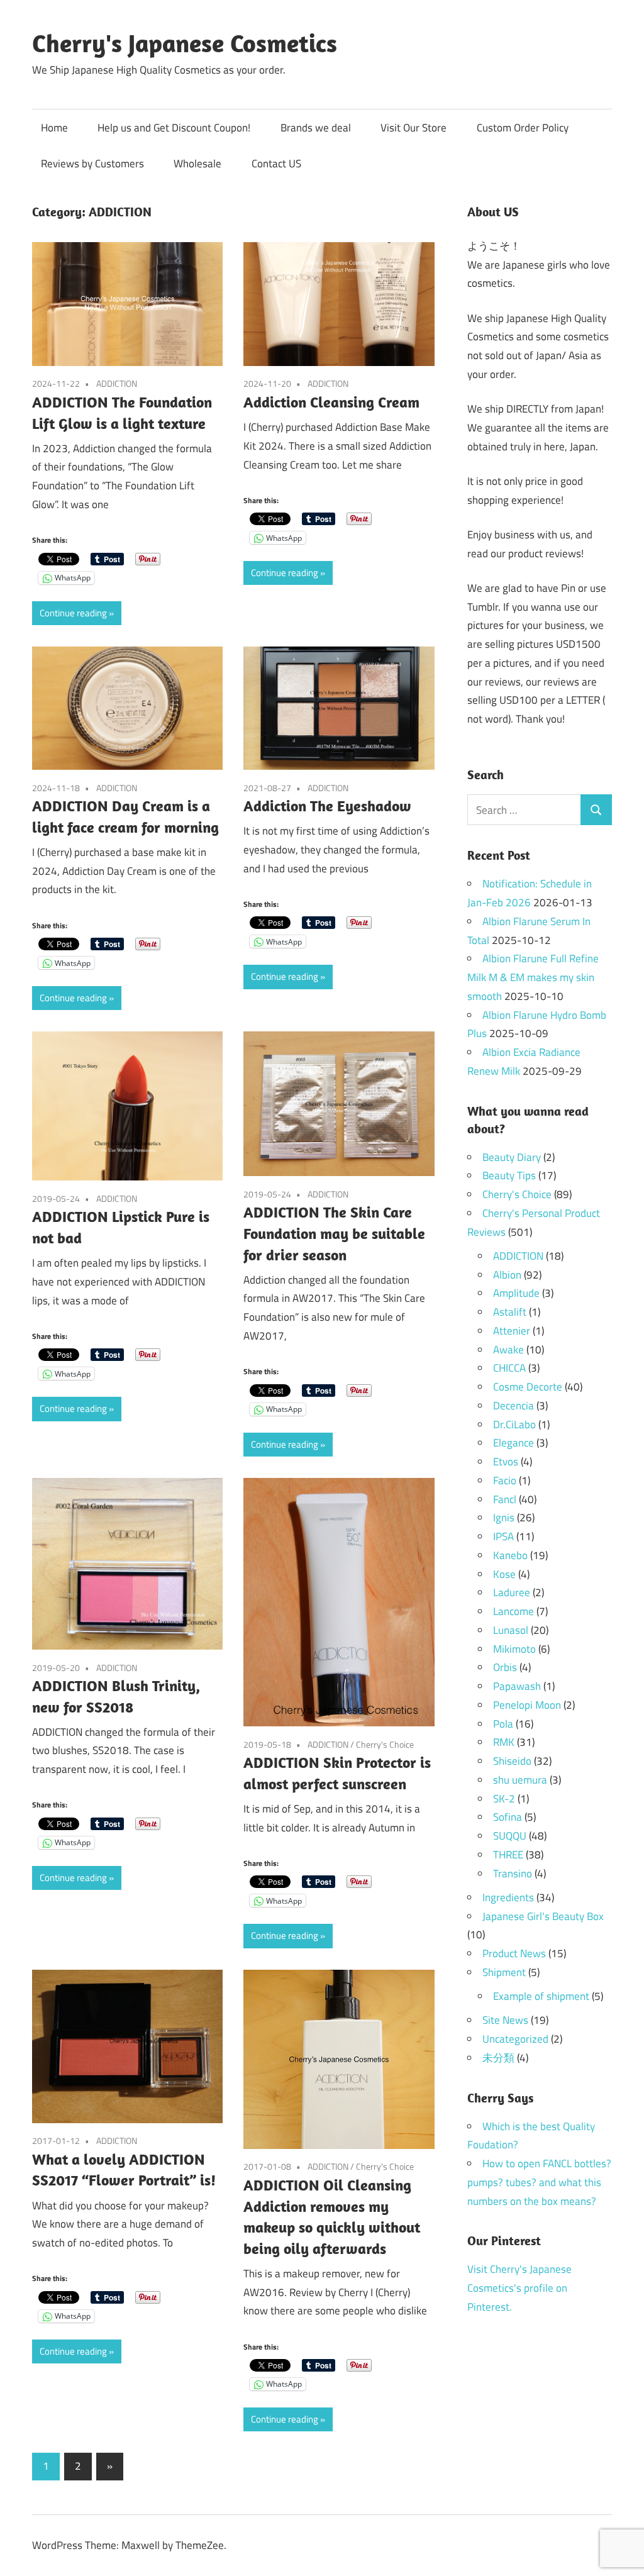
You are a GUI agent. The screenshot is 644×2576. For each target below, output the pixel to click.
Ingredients (508, 1897)
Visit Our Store (414, 128)
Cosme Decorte (528, 1387)
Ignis (504, 1518)
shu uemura (520, 1780)
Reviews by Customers (92, 164)
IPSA (503, 1536)
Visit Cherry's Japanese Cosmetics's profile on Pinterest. (519, 2288)
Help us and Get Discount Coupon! (174, 128)
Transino (513, 1874)
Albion (507, 1275)
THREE (508, 1855)
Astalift (510, 1312)
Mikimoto (514, 1649)
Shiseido (512, 1761)
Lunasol (511, 1630)
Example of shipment (541, 1996)
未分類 (498, 2058)
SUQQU (510, 1836)
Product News (514, 1953)
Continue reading (73, 613)
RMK (504, 1742)
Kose (504, 1574)
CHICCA (509, 1368)
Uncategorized (515, 2039)
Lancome (514, 1611)
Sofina (508, 1817)
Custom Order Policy (523, 128)
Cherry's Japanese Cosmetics (185, 43)
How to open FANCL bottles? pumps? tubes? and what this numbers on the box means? (539, 2182)
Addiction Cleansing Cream (331, 402)
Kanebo (510, 1555)
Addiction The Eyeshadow (327, 806)
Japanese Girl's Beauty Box (543, 1916)
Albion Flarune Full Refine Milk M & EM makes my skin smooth (533, 977)
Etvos (506, 1462)
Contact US (276, 164)
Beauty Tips (509, 1175)
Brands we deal (316, 128)
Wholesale (197, 164)
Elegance (514, 1443)
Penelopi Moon (527, 1705)
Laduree (512, 1592)
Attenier (512, 1331)
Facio (505, 1480)
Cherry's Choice (385, 1744)
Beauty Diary (512, 1157)
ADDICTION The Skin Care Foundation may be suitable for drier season (334, 1233)
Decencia (514, 1406)
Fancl (505, 1499)
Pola (503, 1724)
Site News (505, 2020)
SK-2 (504, 1799)
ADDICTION (117, 383)
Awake (508, 1350)
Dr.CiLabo (514, 1424)
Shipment (504, 1972)
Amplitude (516, 1293)
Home (54, 128)
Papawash (517, 1686)
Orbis (505, 1667)
